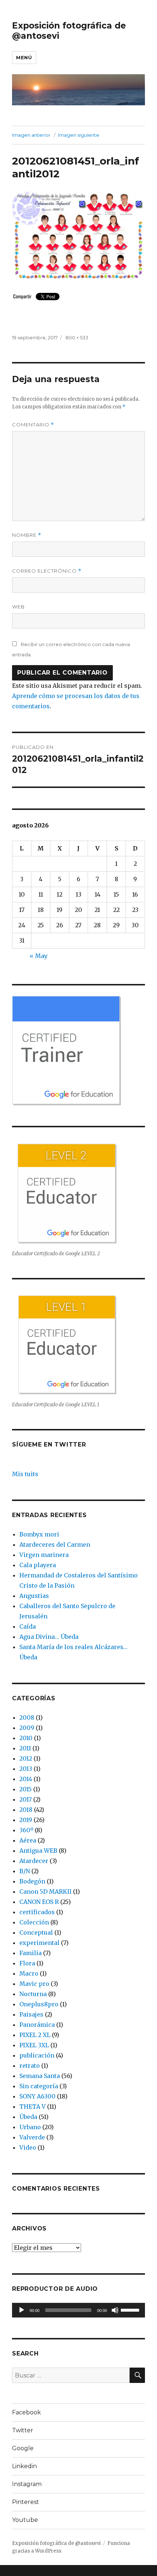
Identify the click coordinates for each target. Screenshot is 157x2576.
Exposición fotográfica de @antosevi (56, 2543)
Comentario (33, 425)
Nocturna (33, 1994)
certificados (37, 1912)
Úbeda (28, 2117)
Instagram (27, 2484)
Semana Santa (40, 2076)
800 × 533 (77, 337)
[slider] (131, 2309)
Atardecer (34, 1861)
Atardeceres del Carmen (55, 1545)
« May (39, 956)
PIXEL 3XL (34, 2045)
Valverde (32, 2137)
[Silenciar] (115, 2310)
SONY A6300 (37, 2096)
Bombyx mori (39, 1534)
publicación (37, 2055)
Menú (24, 57)
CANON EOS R (39, 1902)
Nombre (27, 535)
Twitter (23, 2430)
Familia (30, 1953)
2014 (26, 1779)
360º (26, 1830)
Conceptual (36, 1932)
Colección (34, 1922)
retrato (30, 2066)
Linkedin (24, 2466)
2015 (26, 1789)
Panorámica (37, 2025)
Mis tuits (25, 1474)
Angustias (34, 1596)
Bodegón (32, 1881)
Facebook (26, 2412)
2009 (27, 1728)
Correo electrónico (47, 571)
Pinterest (26, 2502)
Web (18, 607)
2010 (26, 1738)
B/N (25, 1871)
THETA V (32, 2107)
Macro (29, 1973)
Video (28, 2147)
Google (23, 2448)
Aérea (28, 1840)
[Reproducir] (22, 2310)
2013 (26, 1769)
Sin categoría (39, 2086)
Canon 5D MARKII (45, 1892)
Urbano (30, 2127)
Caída (28, 1626)
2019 (26, 1820)
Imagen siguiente (79, 135)
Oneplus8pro (39, 2004)
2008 (27, 1717)
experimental (39, 1943)
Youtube (25, 2520)
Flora (27, 1963)
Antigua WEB (38, 1851)
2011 (25, 1748)
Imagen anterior (31, 135)
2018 (26, 1810)
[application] (78, 2310)
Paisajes (31, 2014)
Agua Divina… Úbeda (49, 1637)
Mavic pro (34, 1984)
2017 (26, 1799)
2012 (26, 1758)
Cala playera (38, 1565)
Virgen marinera (44, 1555)
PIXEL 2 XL (35, 2035)
